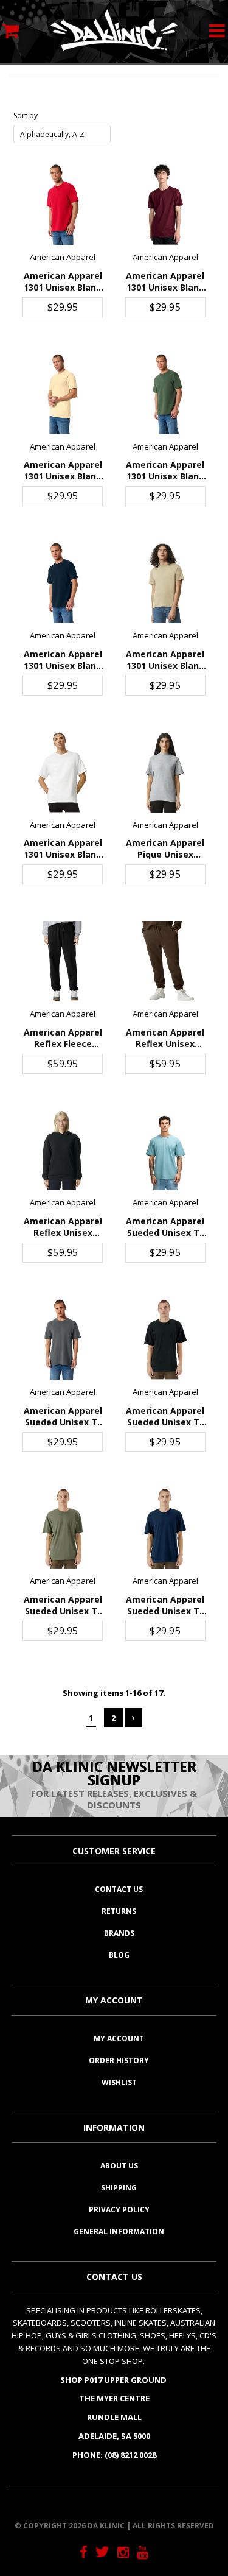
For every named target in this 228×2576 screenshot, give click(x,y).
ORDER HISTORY (119, 2060)
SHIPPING (119, 2188)
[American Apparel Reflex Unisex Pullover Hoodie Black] (63, 1151)
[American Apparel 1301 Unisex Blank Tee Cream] (63, 394)
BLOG (119, 1955)
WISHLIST (119, 2082)
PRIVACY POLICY (119, 2210)
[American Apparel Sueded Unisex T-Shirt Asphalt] (63, 1339)
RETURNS (119, 1911)
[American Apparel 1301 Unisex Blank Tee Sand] (165, 583)
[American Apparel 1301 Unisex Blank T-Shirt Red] (63, 205)
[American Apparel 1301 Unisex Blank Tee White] (63, 772)
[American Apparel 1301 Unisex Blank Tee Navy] (63, 583)
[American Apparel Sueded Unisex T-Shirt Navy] (165, 1528)
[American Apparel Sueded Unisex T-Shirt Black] (165, 1339)
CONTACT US (119, 1889)
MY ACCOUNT (119, 2038)
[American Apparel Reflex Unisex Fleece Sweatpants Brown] (165, 961)
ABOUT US (119, 2166)
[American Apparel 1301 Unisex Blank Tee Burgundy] (165, 205)
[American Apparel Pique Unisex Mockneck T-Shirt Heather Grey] (165, 772)
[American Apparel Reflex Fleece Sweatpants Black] (63, 961)
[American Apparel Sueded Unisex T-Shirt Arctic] (165, 1151)
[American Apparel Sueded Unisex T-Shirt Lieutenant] (63, 1528)
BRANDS (119, 1933)
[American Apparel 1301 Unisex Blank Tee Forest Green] (165, 394)
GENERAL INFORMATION (119, 2232)
